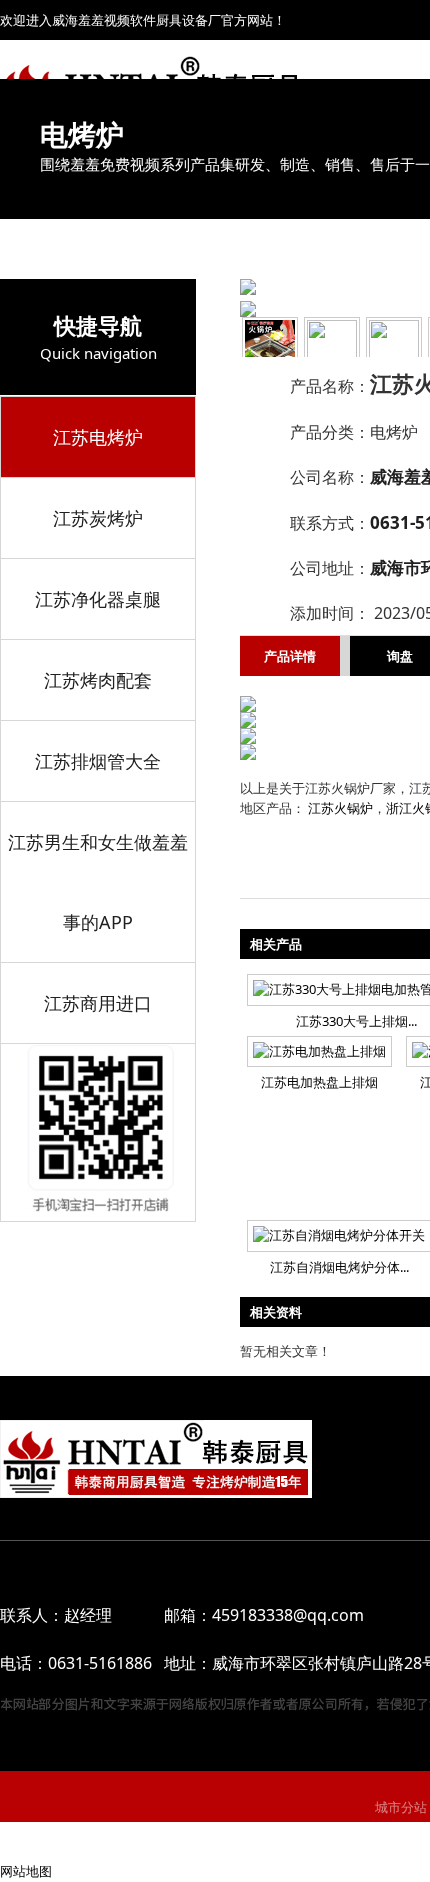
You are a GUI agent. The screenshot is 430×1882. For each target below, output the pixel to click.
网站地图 (26, 1871)
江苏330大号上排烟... (356, 1021)
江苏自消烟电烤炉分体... (339, 1267)
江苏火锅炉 (340, 808)
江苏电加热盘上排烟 (319, 1082)
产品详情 (290, 656)
